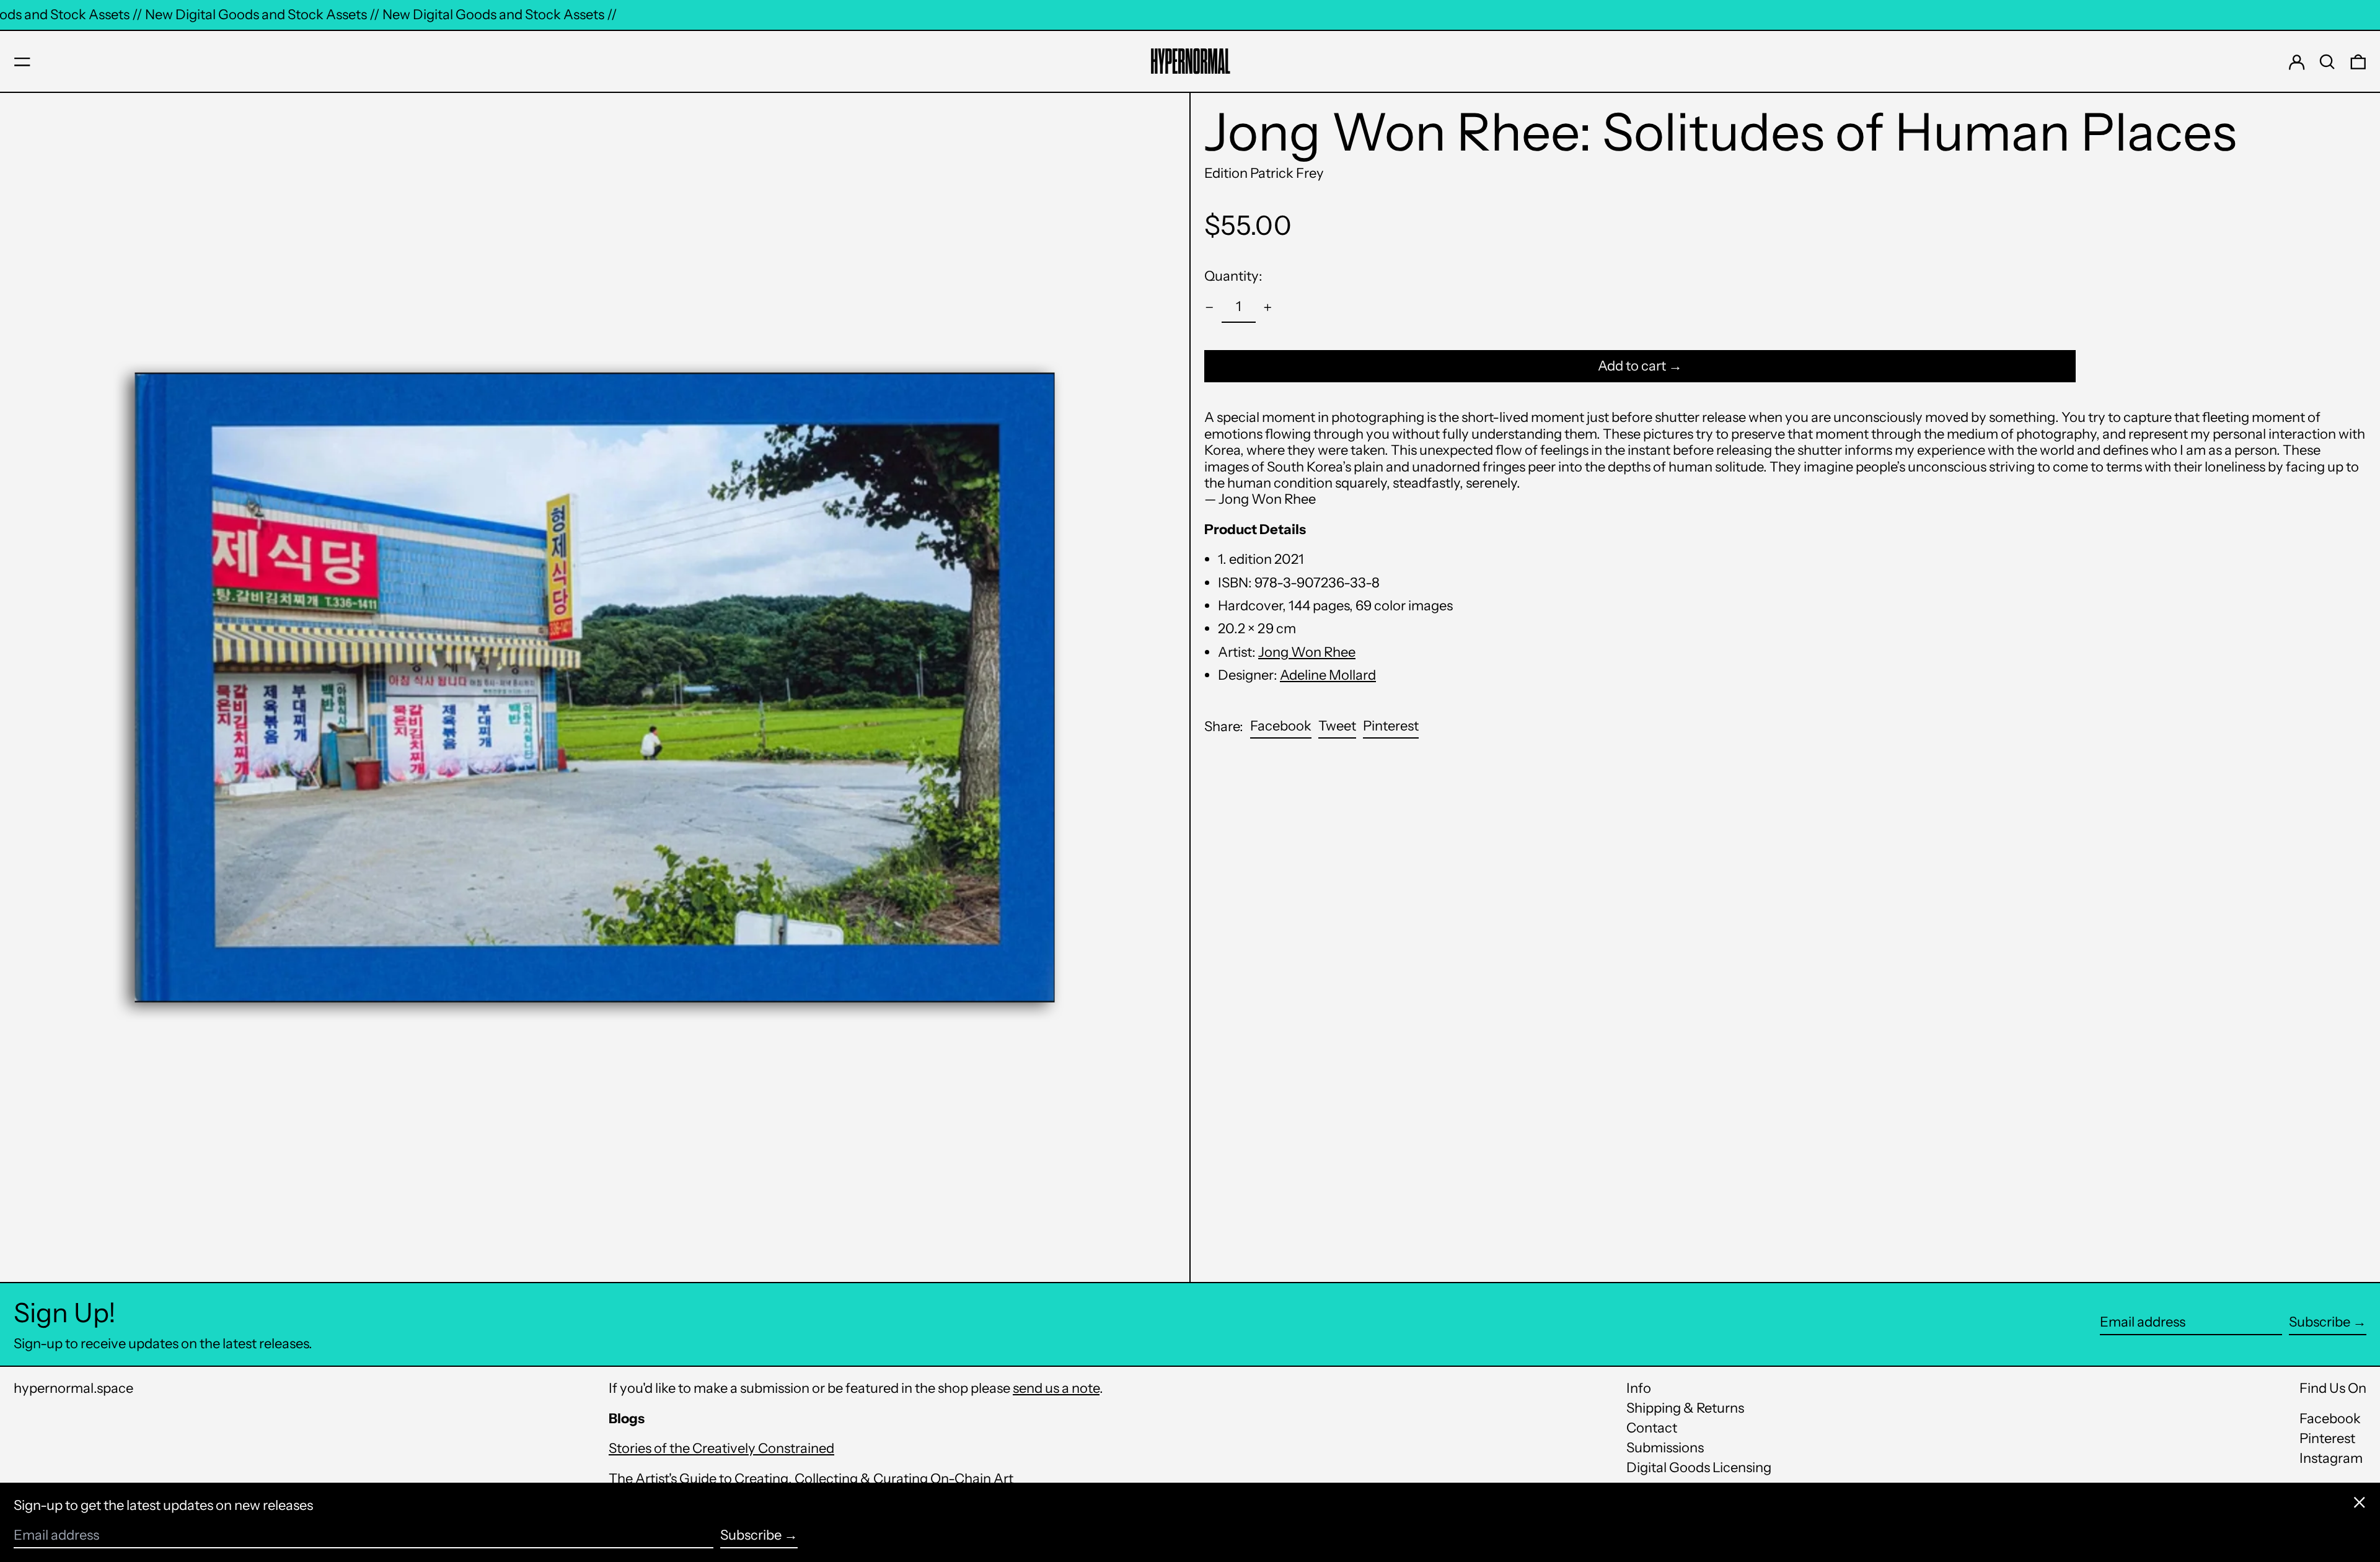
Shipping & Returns (1685, 1408)
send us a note (1056, 1388)
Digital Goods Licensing (1699, 1468)
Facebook (2330, 1419)
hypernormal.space (73, 1388)
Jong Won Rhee (1307, 652)
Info (1639, 1388)
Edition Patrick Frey (1264, 173)
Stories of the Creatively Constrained (721, 1448)
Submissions (1665, 1448)
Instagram (2331, 1459)
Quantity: (1233, 276)
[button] (2327, 62)
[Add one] (1268, 308)
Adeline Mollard (1328, 675)
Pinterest (2327, 1439)
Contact (1652, 1428)
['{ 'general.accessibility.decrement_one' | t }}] (1210, 308)
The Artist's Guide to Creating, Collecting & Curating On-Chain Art (811, 1479)
